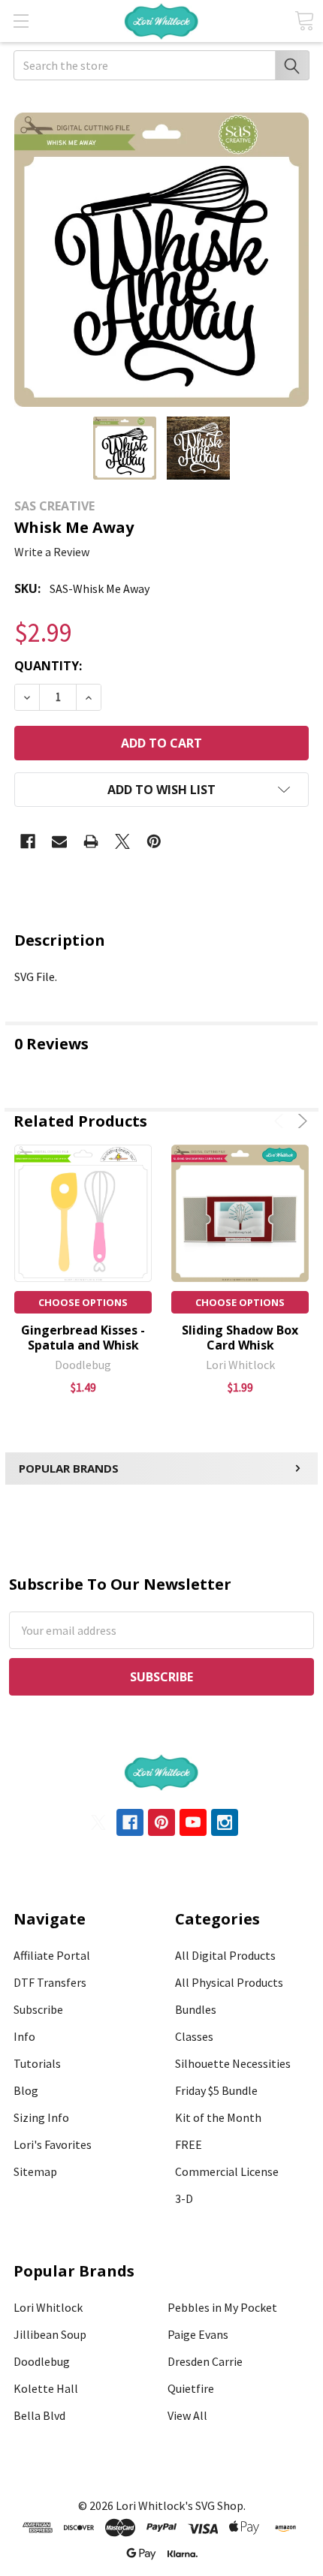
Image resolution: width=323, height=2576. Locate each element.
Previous (281, 1121)
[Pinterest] (154, 841)
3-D (184, 2198)
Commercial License (227, 2171)
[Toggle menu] (21, 21)
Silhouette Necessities (233, 2063)
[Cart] (304, 21)
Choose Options (83, 1302)
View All (187, 2415)
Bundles (196, 2009)
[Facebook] (28, 841)
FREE (189, 2144)
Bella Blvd (39, 2415)
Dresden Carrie (205, 2361)
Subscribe (38, 2009)
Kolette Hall (46, 2388)
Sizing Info (41, 2117)
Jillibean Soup (50, 2334)
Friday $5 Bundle (216, 2090)
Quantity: (48, 666)
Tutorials (37, 2063)
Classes (194, 2036)
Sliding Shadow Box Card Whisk (240, 1338)
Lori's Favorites (53, 2144)
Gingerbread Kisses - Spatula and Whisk (83, 1338)
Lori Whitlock (48, 2307)
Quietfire (191, 2388)
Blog (26, 2090)
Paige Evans (198, 2334)
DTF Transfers (50, 1982)
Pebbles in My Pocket (222, 2307)
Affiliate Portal (52, 1955)
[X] (122, 841)
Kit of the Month (218, 2117)
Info (24, 2036)
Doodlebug (42, 2361)
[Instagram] (225, 1822)
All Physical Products (229, 1982)
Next (300, 1121)
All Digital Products (225, 1955)
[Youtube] (193, 1822)
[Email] (59, 841)
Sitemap (35, 2171)
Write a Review (52, 552)
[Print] (91, 841)
